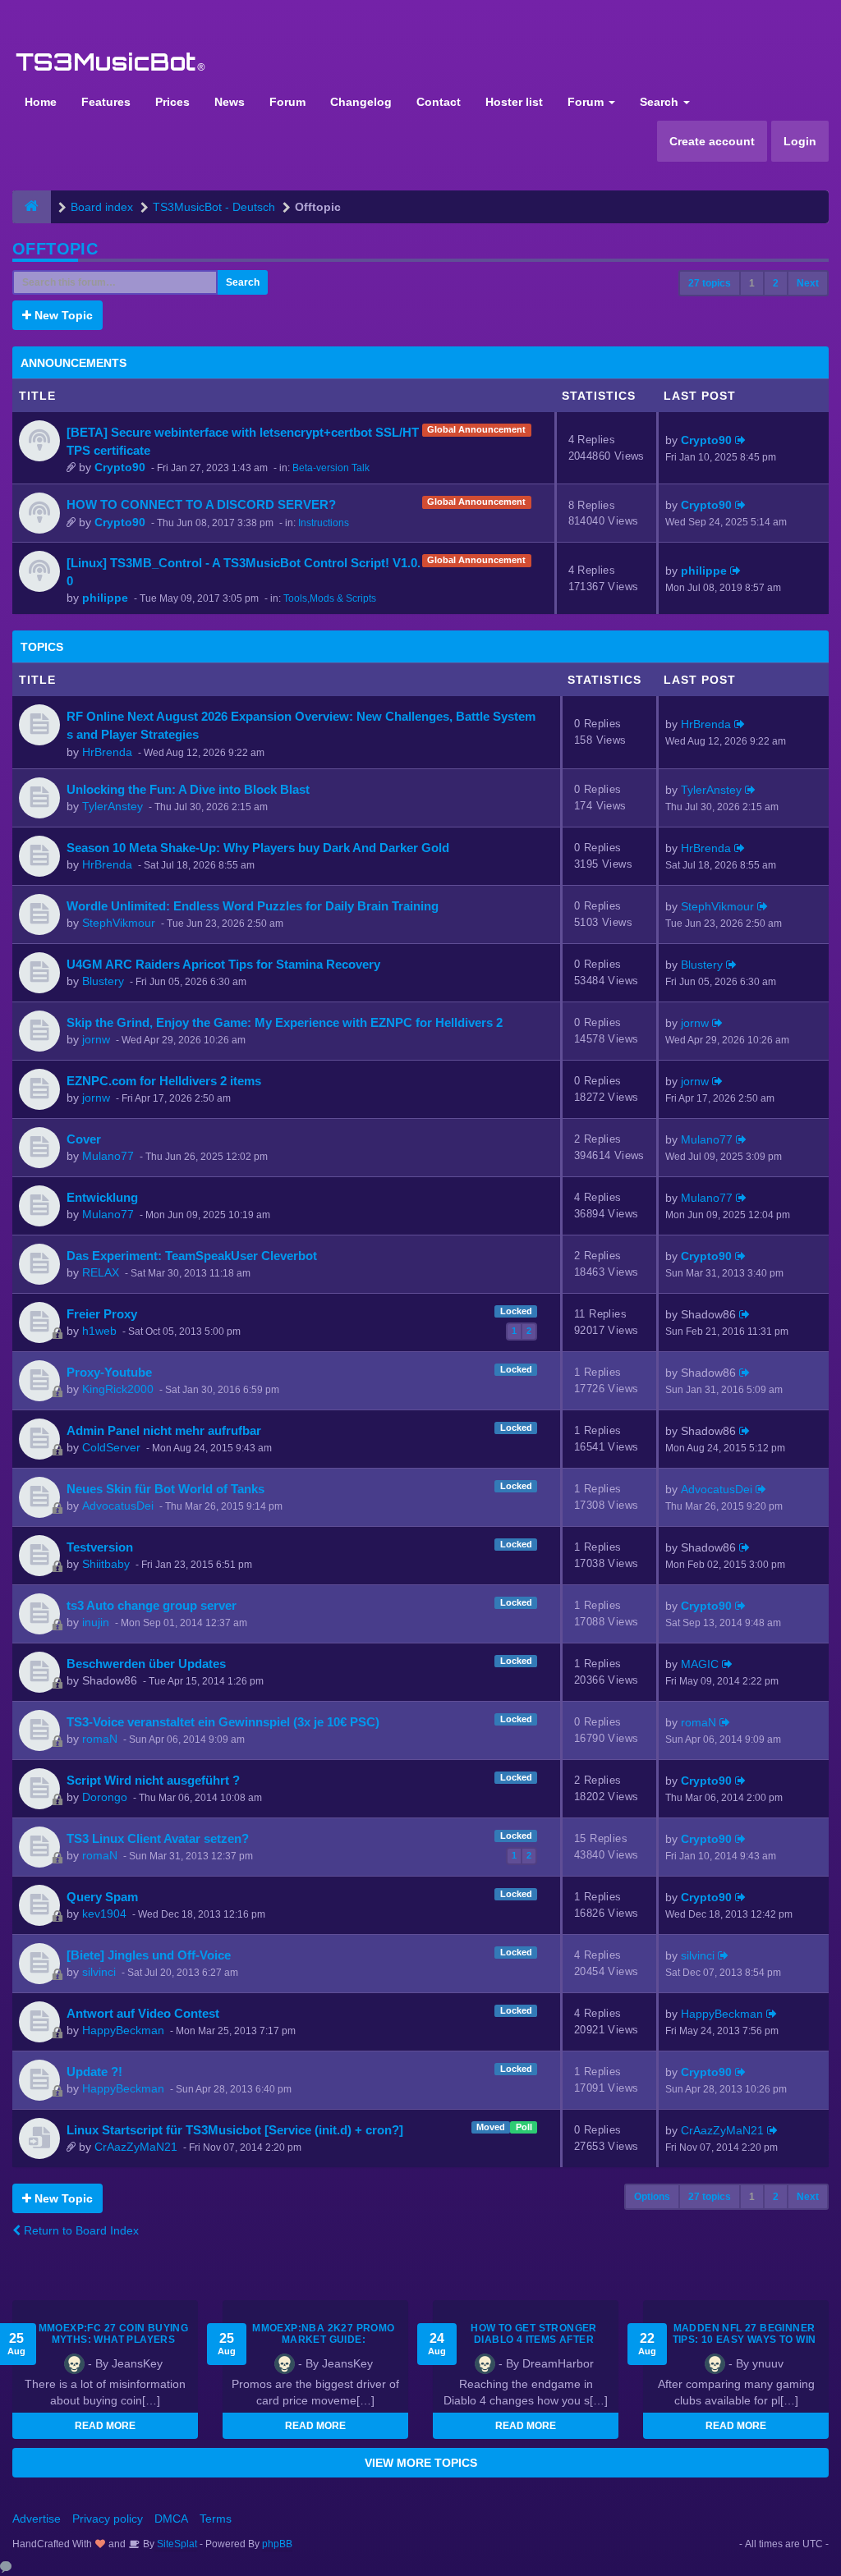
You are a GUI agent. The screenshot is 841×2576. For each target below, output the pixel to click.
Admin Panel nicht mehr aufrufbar (164, 1430)
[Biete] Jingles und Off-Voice (149, 1955)
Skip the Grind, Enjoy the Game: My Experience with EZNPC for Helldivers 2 (285, 1022)
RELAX (101, 1272)
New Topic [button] (62, 315)
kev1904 (104, 1914)
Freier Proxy (102, 1314)
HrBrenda (107, 752)
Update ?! (94, 2072)
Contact (439, 102)
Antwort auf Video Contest (143, 2013)
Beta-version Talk (331, 468)
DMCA (171, 2519)
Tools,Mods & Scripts (330, 598)
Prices (172, 102)
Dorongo (105, 1797)
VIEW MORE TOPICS (421, 2463)
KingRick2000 (118, 1389)
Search (661, 102)
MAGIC (700, 1664)
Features (106, 102)
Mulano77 (108, 1156)
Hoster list (514, 102)
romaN (100, 1739)
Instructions (324, 523)
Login (800, 141)
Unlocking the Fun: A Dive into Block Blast (188, 789)
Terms (216, 2519)
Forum (287, 102)
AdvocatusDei (118, 1506)
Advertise (37, 2519)
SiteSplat (176, 2544)
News (230, 102)
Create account (712, 141)
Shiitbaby (106, 1564)
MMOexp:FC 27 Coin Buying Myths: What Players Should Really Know (114, 2340)
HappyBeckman (123, 2030)
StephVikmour (119, 923)
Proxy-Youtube (109, 1372)
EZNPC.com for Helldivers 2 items (164, 1081)
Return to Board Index (80, 2230)
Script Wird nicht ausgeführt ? (153, 1780)
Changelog (361, 102)
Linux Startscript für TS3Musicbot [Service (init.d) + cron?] (235, 2130)
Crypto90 (120, 467)
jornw (96, 1039)
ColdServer (111, 1447)
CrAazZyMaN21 (136, 2147)
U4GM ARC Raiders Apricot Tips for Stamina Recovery (223, 964)
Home (41, 102)
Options (652, 2197)
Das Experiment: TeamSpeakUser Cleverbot (192, 1256)
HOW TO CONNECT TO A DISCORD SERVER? (201, 504)
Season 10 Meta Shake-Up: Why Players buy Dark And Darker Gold (258, 848)
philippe (105, 598)
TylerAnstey (113, 806)
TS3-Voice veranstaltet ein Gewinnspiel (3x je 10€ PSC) (223, 1722)
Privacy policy (108, 2519)
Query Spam (102, 1897)
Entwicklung (102, 1197)
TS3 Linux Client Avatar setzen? (158, 1838)
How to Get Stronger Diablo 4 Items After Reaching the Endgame (534, 2340)
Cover (84, 1139)
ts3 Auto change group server (152, 1605)
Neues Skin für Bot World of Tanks (165, 1489)
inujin (96, 1622)
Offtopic (55, 249)
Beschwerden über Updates (146, 1664)
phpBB (277, 2544)
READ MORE (105, 2426)
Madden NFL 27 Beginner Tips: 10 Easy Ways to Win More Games (744, 2340)
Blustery (103, 981)
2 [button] (776, 283)
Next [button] (808, 283)
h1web (99, 1331)
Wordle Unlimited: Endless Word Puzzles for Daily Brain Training (253, 906)
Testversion (100, 1547)
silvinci (99, 1972)
